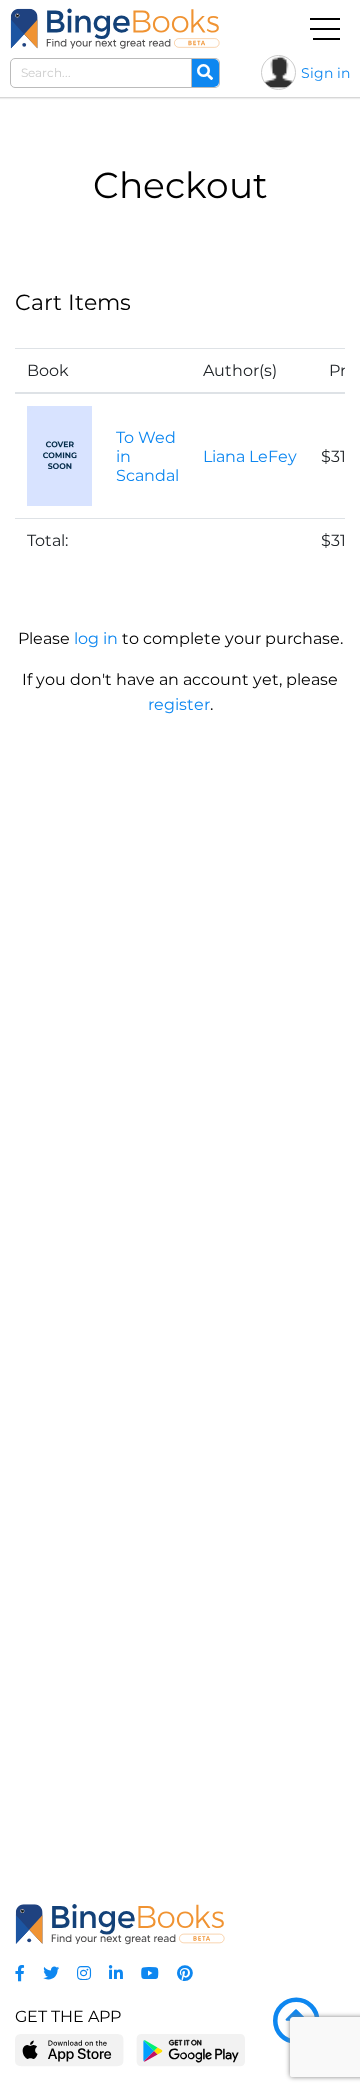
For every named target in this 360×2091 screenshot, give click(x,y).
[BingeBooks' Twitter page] (51, 1973)
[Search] (205, 73)
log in (96, 638)
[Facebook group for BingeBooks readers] (20, 1973)
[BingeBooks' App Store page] (69, 2050)
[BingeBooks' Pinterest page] (185, 1973)
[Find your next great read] (115, 28)
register (179, 704)
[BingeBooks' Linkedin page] (116, 1973)
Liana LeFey (250, 456)
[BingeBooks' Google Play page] (190, 2049)
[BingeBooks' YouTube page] (150, 1973)
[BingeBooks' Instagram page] (84, 1973)
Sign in (325, 73)
